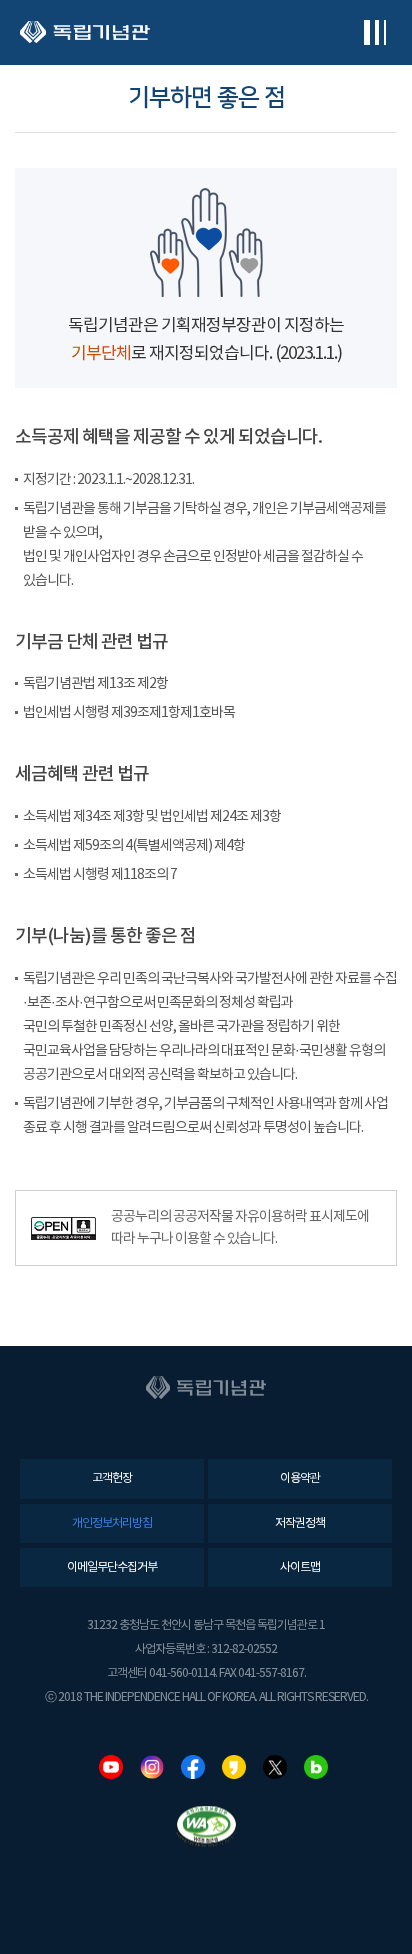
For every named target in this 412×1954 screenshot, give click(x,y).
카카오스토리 (234, 1767)
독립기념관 (85, 32)
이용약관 (300, 1478)
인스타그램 (152, 1767)
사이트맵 (300, 1567)
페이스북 (193, 1767)
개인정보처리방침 (112, 1523)
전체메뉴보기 (374, 32)
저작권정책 (300, 1523)
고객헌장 (112, 1478)
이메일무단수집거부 (112, 1567)
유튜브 (111, 1767)
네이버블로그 (316, 1767)
